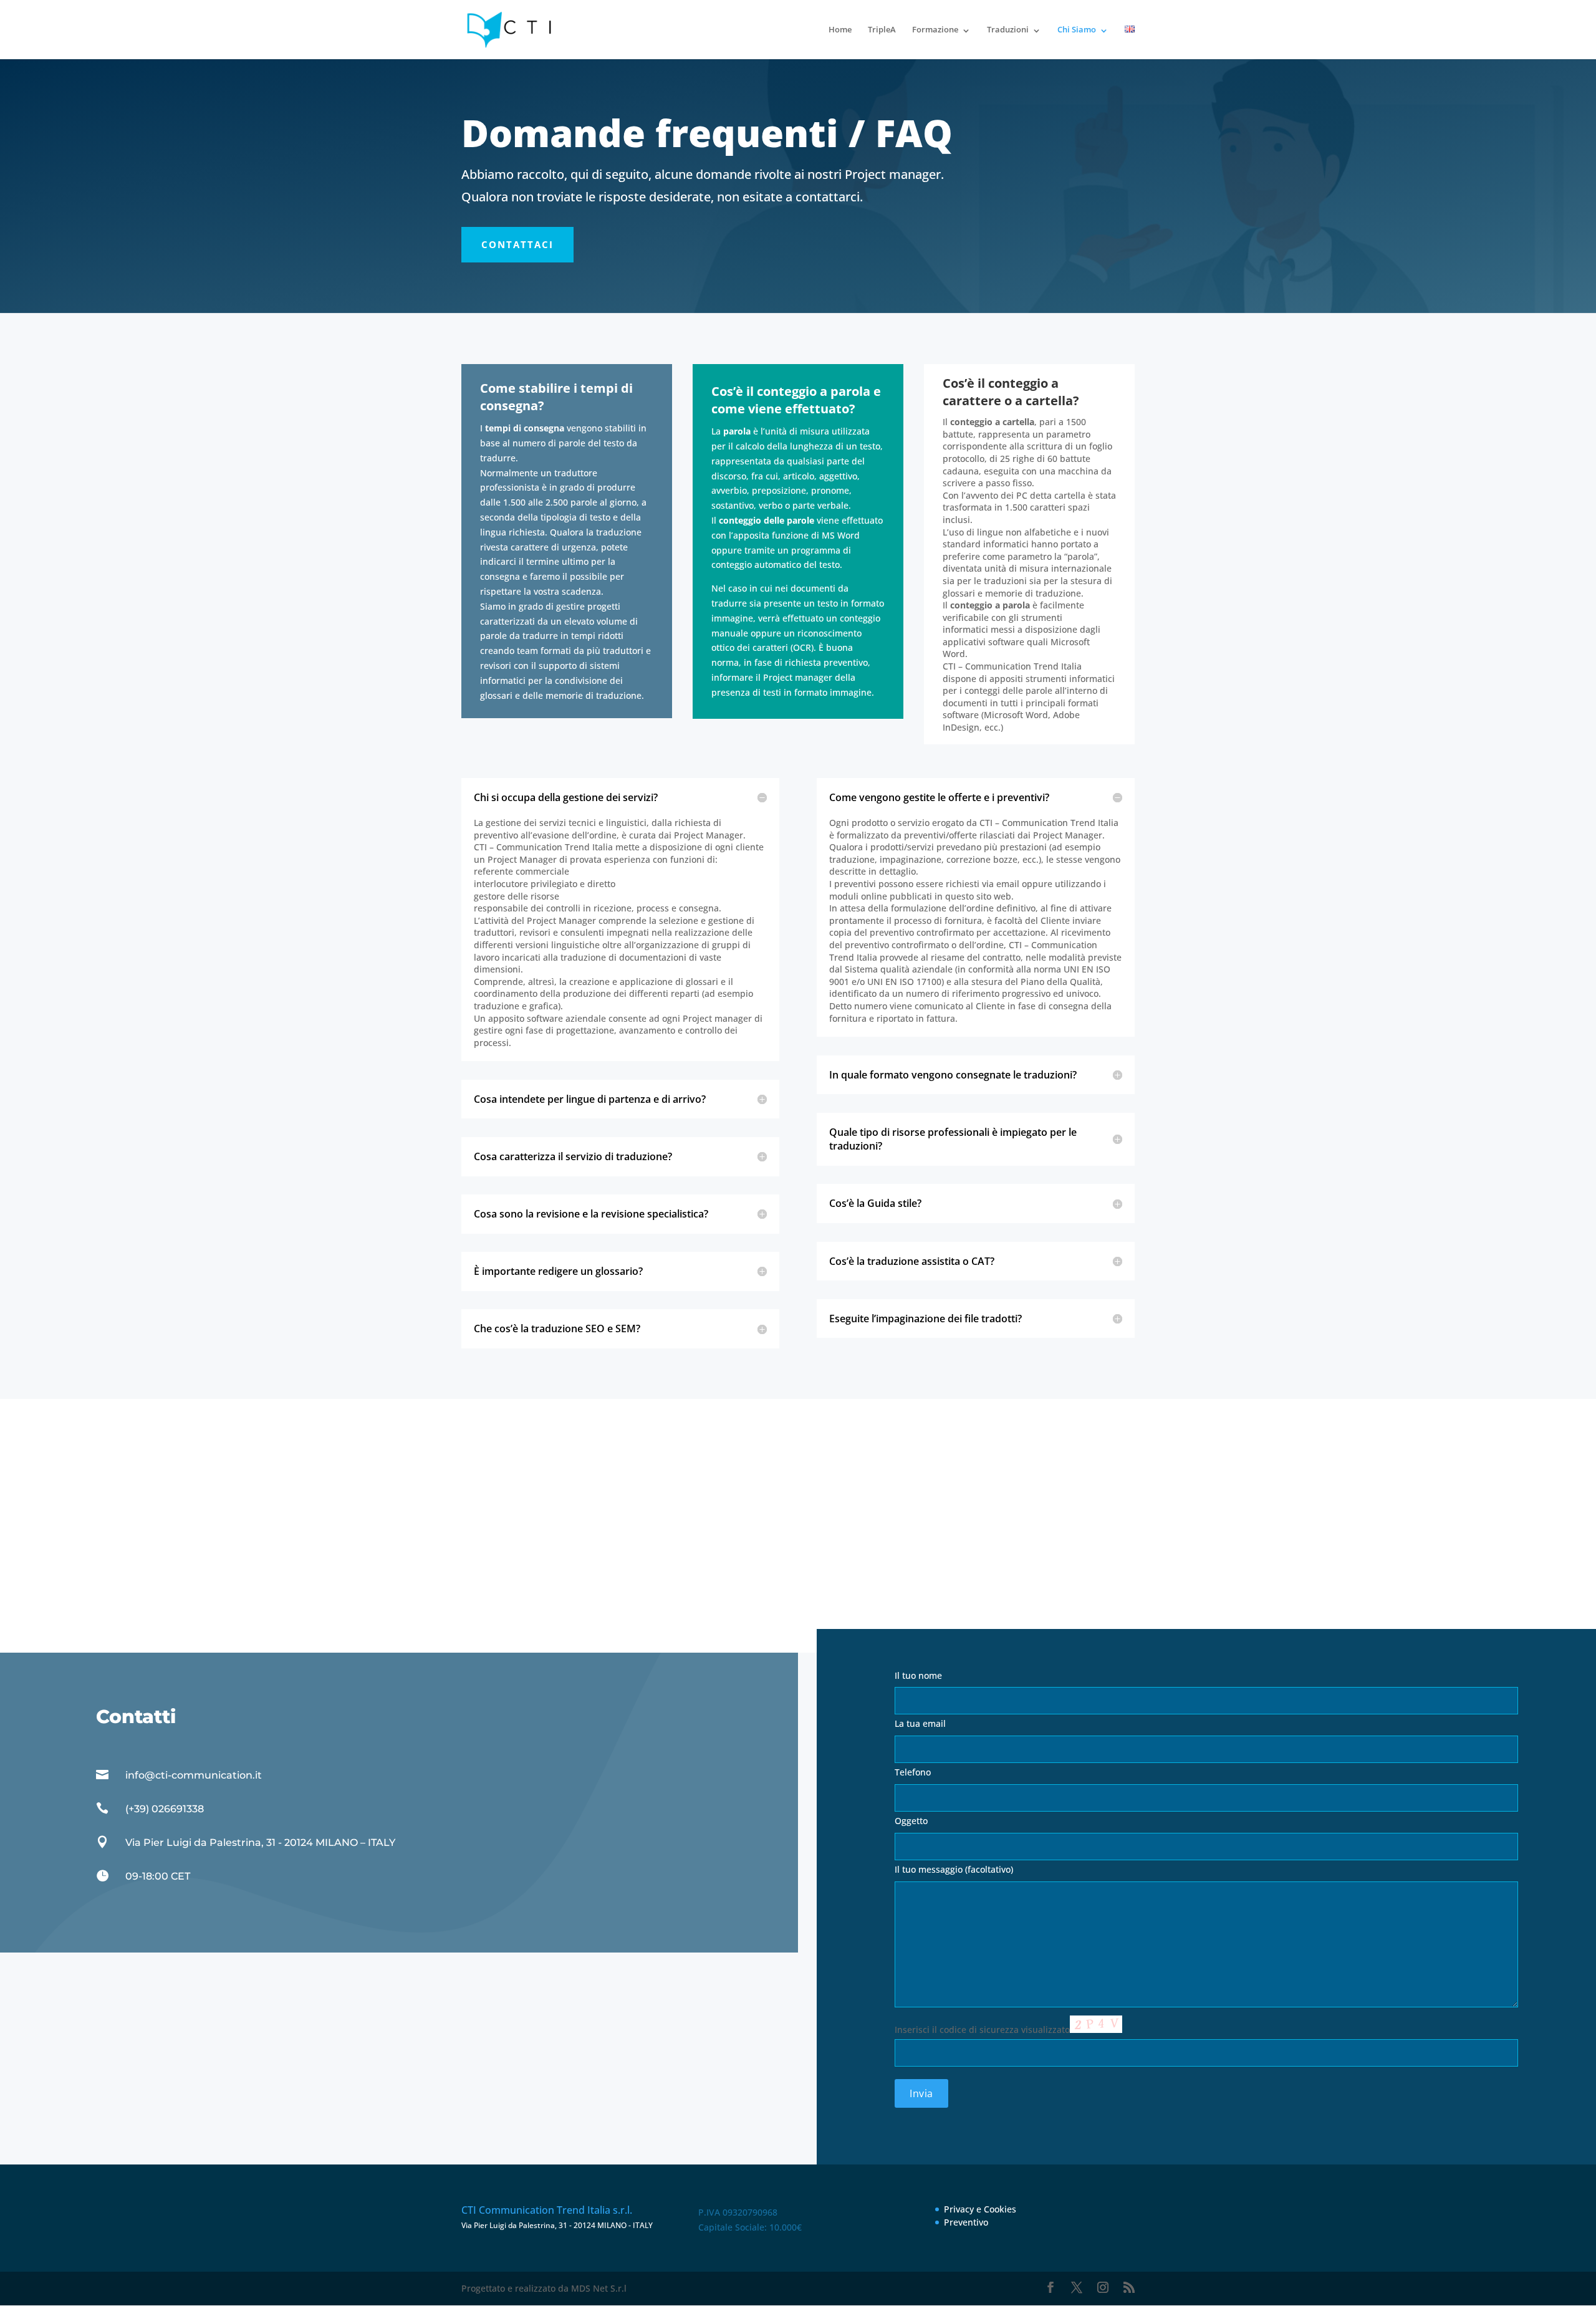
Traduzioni (1008, 29)
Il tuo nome (918, 1675)
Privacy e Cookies (980, 2209)
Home (840, 29)
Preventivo (966, 2222)
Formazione (935, 29)
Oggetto (911, 1821)
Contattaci (517, 244)
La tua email (920, 1723)
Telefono (913, 1772)
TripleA (882, 29)
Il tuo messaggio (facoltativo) (954, 1869)
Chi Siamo (1077, 29)
